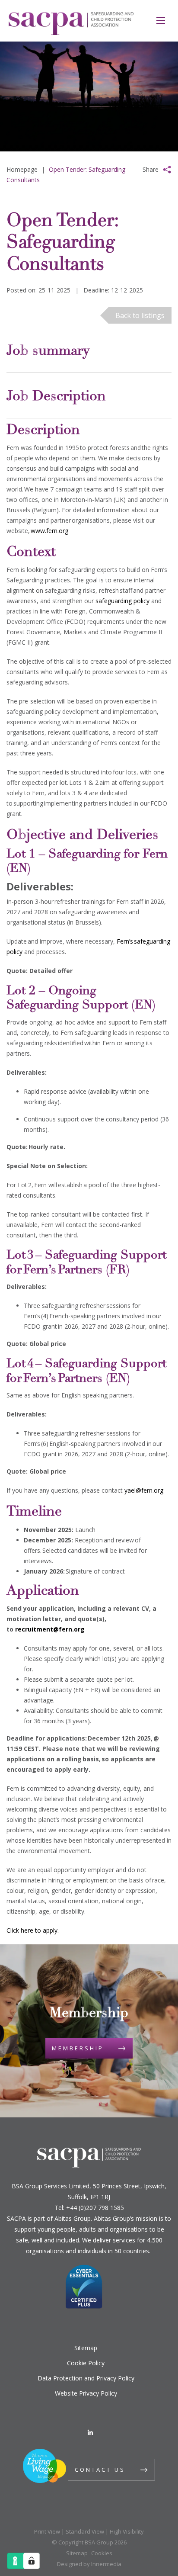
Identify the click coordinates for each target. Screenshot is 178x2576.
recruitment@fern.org (50, 1629)
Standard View (85, 2531)
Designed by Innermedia (89, 2564)
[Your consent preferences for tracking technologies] (32, 2561)
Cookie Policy (86, 2363)
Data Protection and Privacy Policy (86, 2378)
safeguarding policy (122, 601)
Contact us (100, 2470)
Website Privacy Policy (86, 2393)
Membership (78, 2048)
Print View (47, 2531)
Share (151, 169)
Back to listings (140, 315)
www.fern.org (49, 531)
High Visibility (127, 2531)
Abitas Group (73, 2218)
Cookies (102, 2553)
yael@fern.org (144, 1490)
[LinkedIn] (90, 2433)
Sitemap (86, 2348)
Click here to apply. (33, 1930)
